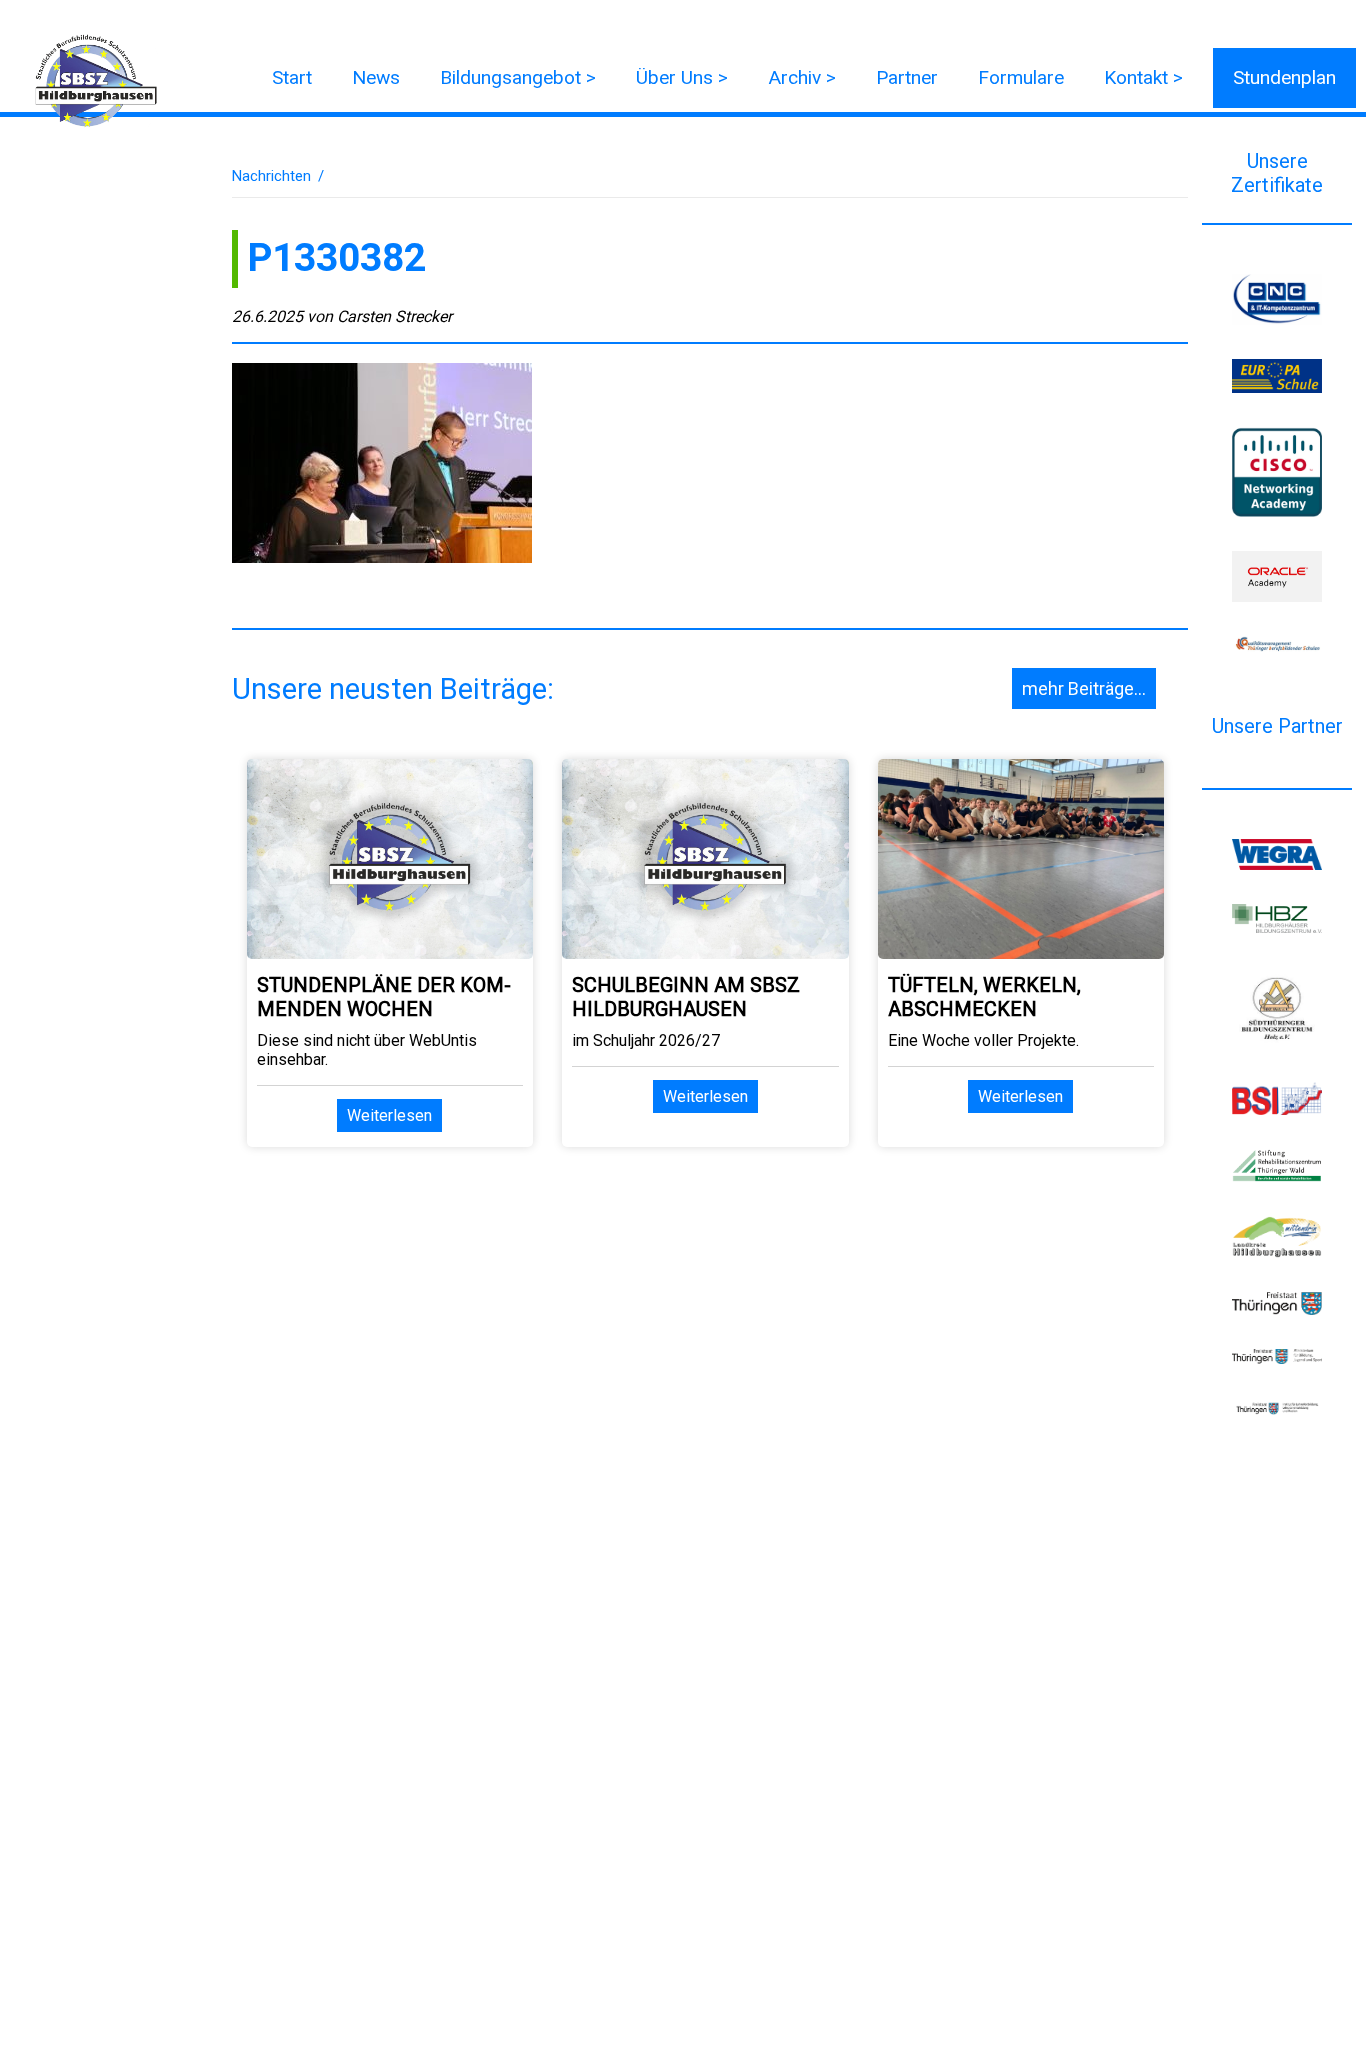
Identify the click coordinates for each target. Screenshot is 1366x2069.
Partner (907, 77)
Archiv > (802, 77)
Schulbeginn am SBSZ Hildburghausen (686, 997)
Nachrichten (271, 176)
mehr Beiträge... (1084, 688)
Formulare (1021, 77)
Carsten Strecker (394, 316)
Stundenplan (1284, 77)
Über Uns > (682, 77)
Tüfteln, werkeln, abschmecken (984, 997)
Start (292, 77)
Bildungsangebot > (518, 77)
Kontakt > (1143, 77)
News (376, 77)
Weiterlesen (389, 1115)
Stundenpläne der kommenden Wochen (384, 997)
